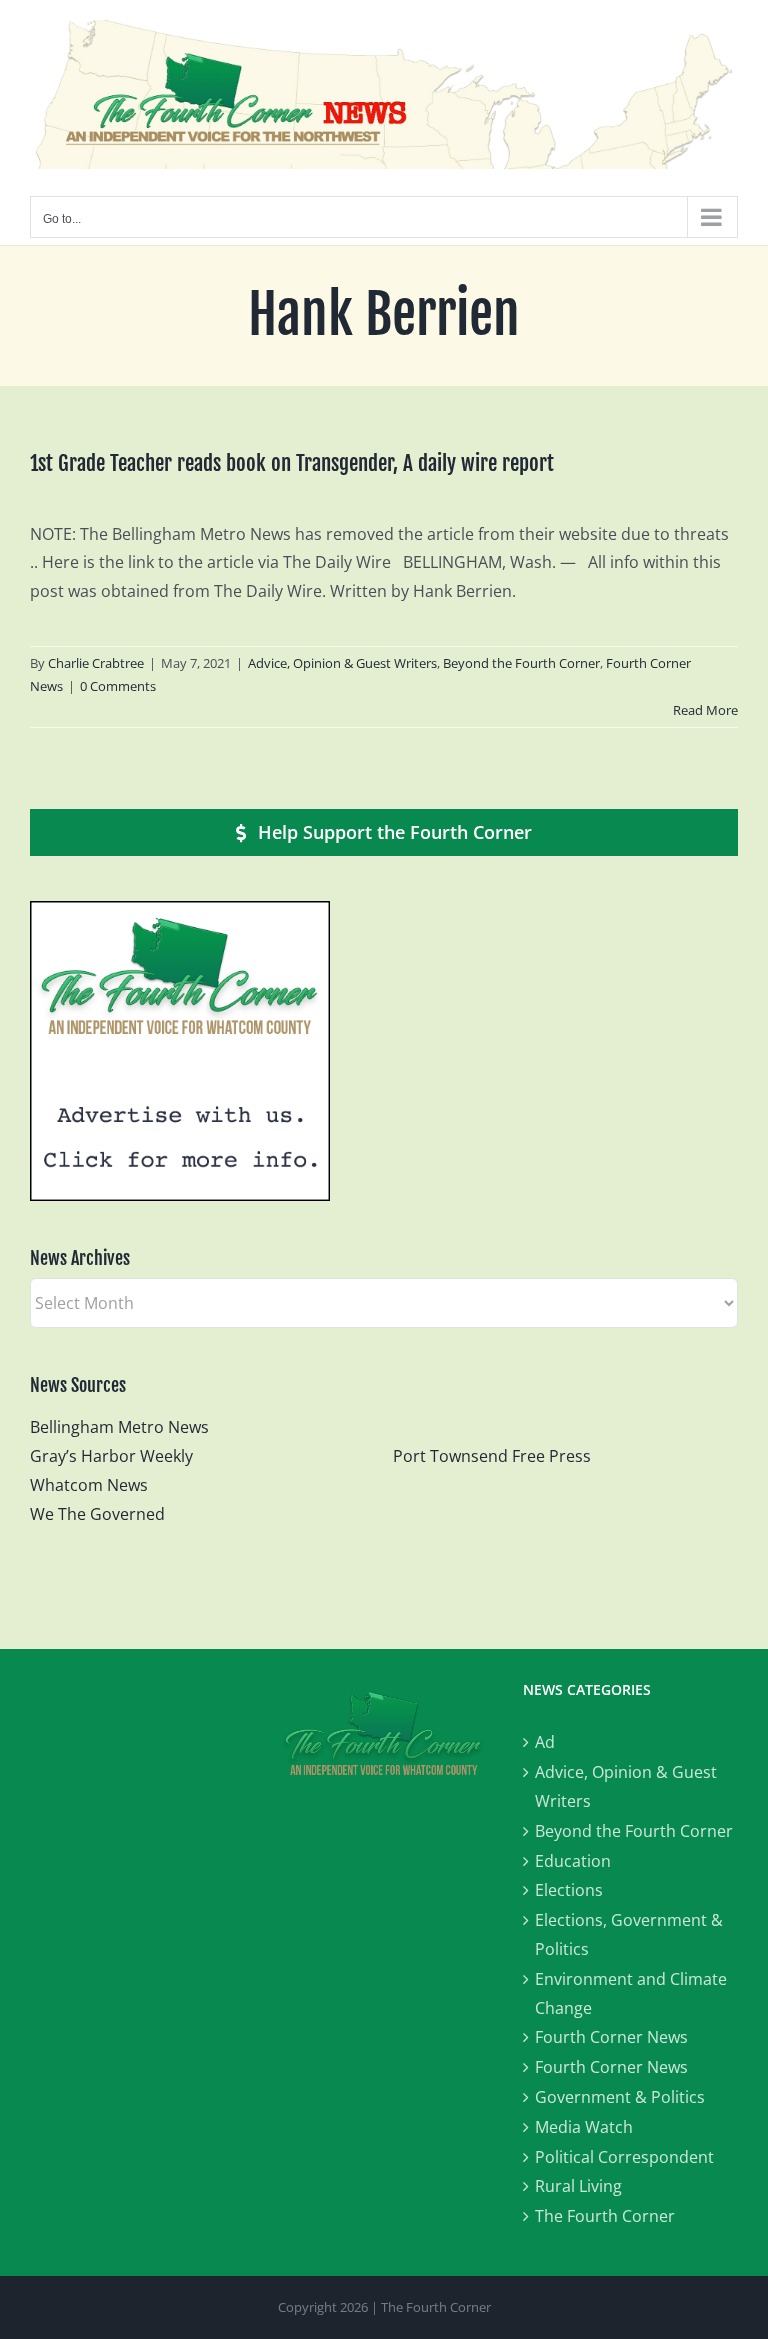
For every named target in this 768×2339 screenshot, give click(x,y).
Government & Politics (620, 2097)
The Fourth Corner (605, 2216)
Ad (545, 1742)
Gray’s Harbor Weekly (119, 1456)
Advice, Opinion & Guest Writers (342, 663)
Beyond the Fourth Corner (521, 663)
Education (573, 1861)
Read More (705, 710)
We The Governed (97, 1514)
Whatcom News (89, 1485)
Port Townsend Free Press (492, 1456)
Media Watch (584, 2127)
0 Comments (118, 686)
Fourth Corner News (611, 2037)
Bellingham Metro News (119, 1427)
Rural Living (578, 2186)
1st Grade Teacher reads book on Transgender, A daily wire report (292, 463)
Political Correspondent (624, 2157)
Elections (569, 1890)
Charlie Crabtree (96, 663)
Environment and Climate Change (631, 1993)
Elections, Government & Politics (629, 1934)
